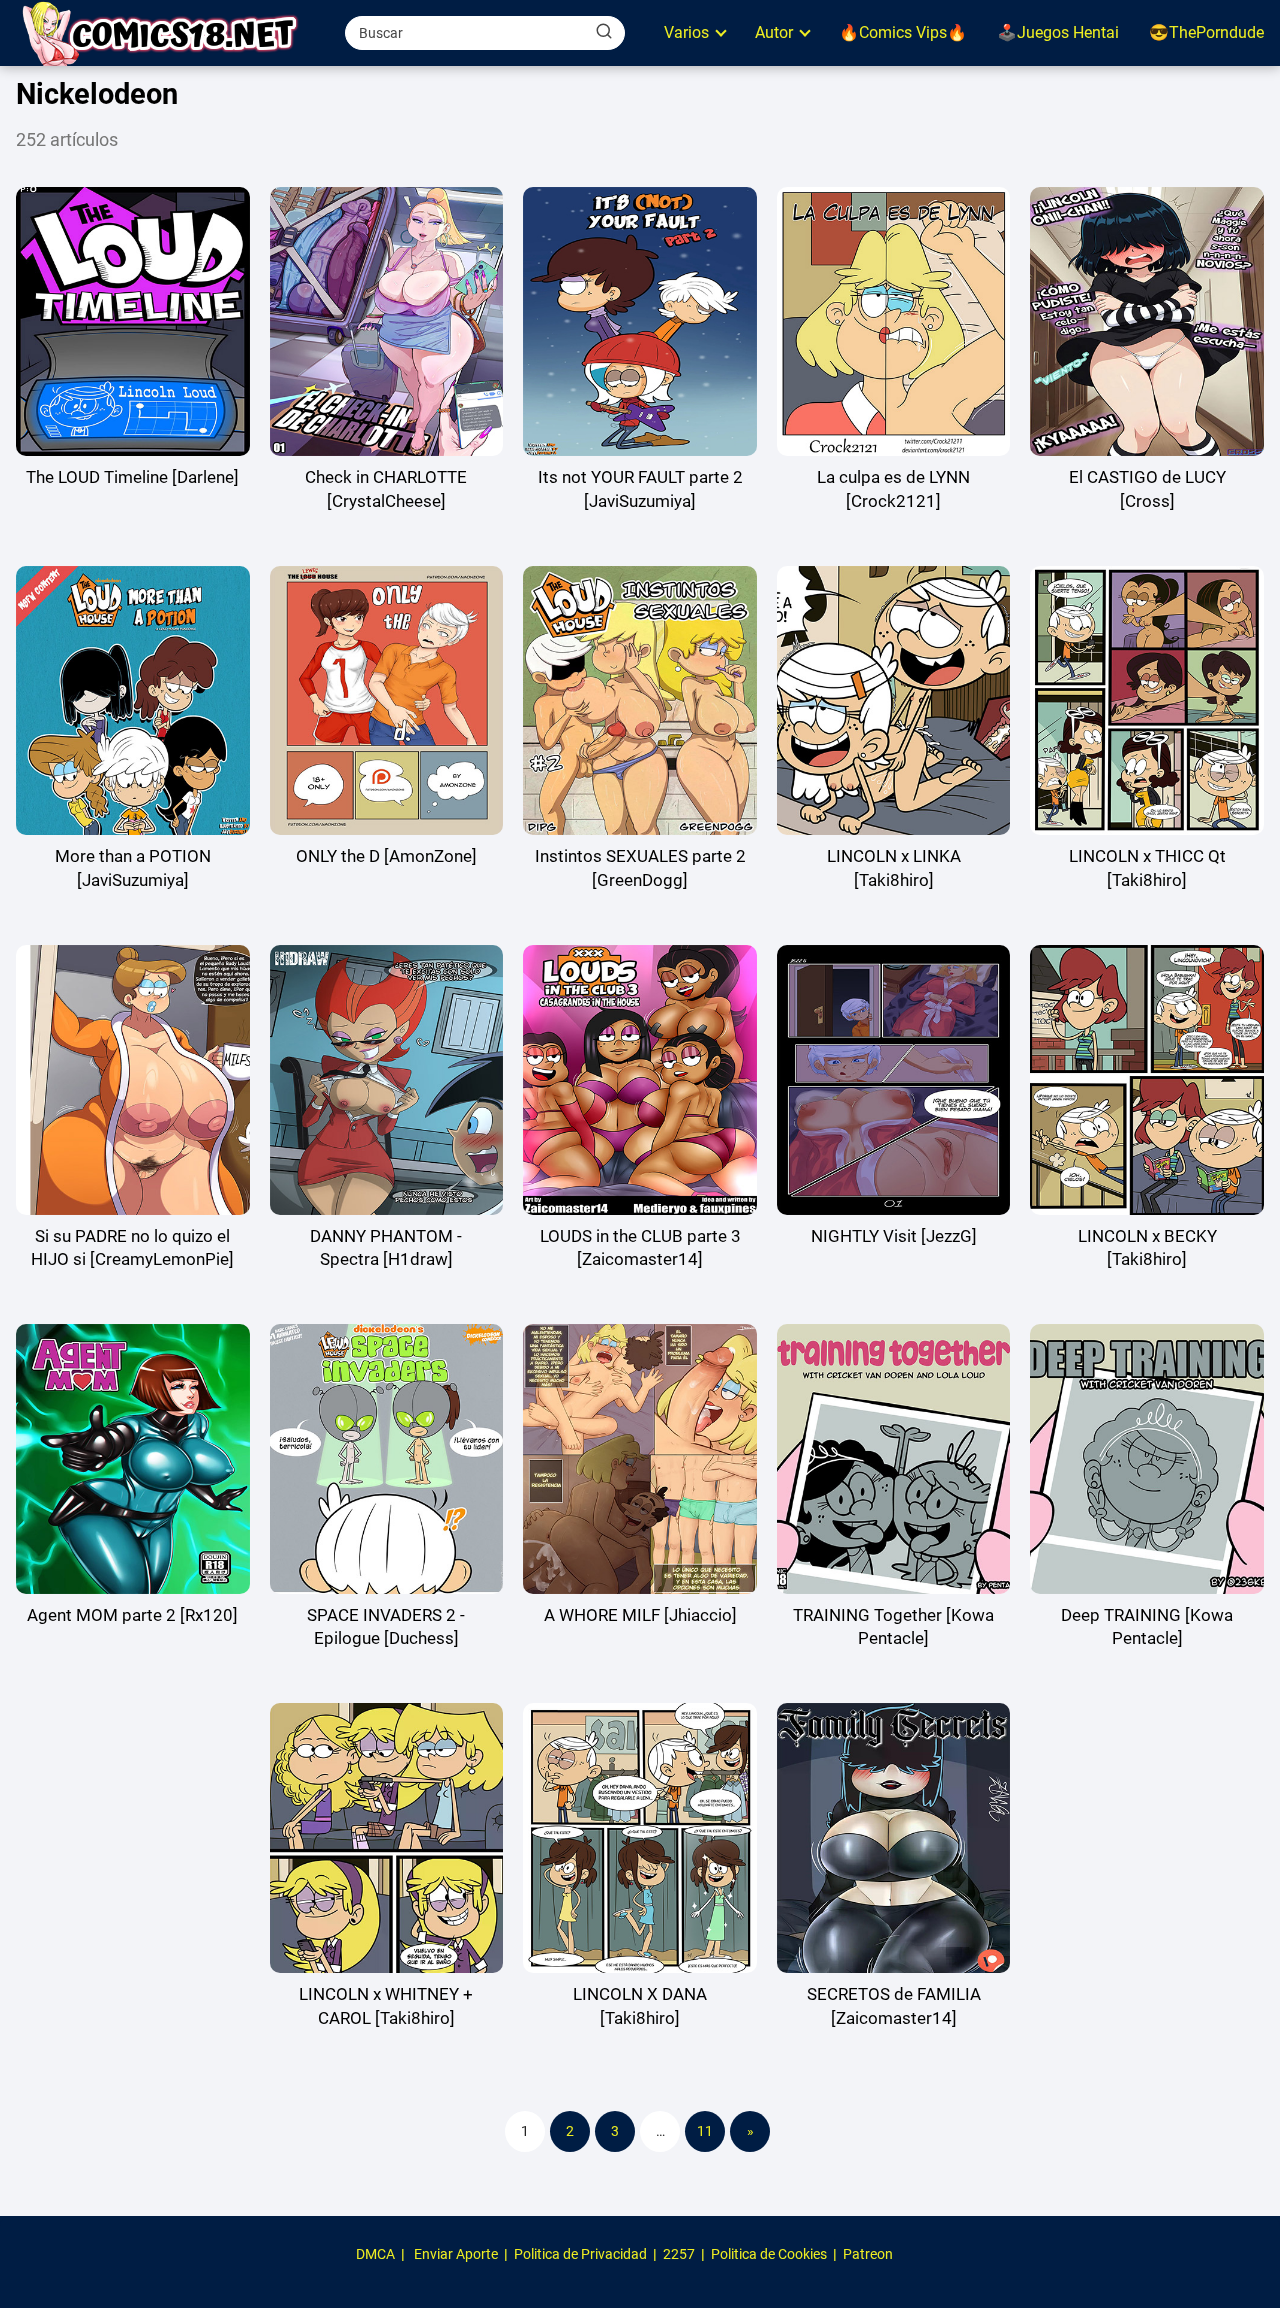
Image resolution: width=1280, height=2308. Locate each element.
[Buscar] (604, 32)
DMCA (375, 2254)
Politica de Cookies (769, 2254)
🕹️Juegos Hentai (1058, 32)
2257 (679, 2254)
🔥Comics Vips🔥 (903, 32)
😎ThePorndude (1206, 32)
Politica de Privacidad (580, 2254)
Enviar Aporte (456, 2254)
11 (705, 2131)
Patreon (868, 2254)
